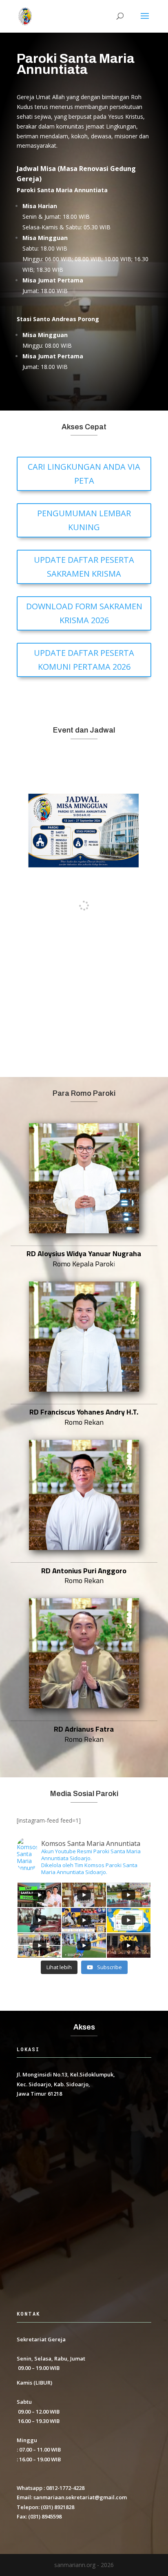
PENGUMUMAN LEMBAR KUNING (84, 520)
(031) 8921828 (57, 2507)
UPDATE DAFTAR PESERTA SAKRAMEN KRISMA (84, 567)
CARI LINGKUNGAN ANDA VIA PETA (84, 474)
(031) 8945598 (45, 2516)
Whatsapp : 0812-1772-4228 (51, 2488)
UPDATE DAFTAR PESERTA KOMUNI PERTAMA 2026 (84, 660)
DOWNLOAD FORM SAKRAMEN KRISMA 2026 (84, 613)
